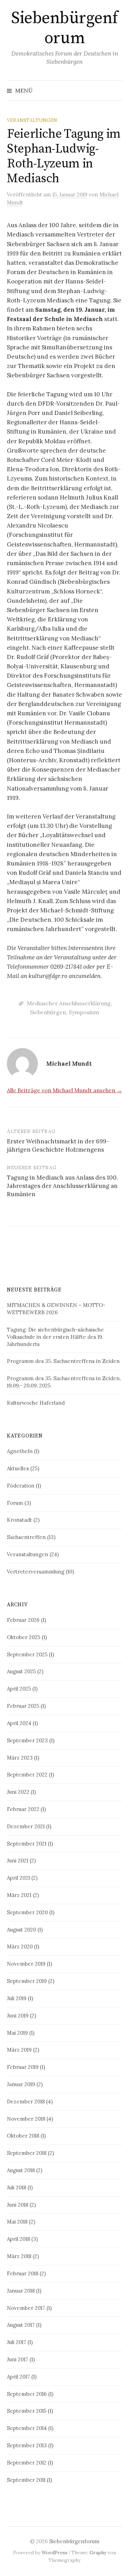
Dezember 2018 (26, 2102)
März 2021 (19, 1895)
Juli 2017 (17, 2342)
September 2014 (27, 2428)
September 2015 (27, 2411)
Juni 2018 (18, 2205)
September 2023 (27, 1740)
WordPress (55, 2553)
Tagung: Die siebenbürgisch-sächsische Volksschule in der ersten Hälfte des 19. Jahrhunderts (55, 1337)
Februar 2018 (23, 2273)
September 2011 (26, 2480)
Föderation (21, 1486)
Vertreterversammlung (36, 1572)
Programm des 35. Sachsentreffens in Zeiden (63, 1361)
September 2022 (27, 1775)
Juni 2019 (18, 2016)
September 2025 (27, 1654)
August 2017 (21, 2325)
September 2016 (27, 2394)
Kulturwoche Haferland (36, 1403)
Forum (15, 1503)
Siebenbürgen (48, 1012)
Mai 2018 (17, 2222)
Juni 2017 (18, 2359)
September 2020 (27, 1912)
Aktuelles (18, 1468)
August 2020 (21, 1930)
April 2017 (18, 2377)
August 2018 (21, 2170)
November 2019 (26, 1964)
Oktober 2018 (23, 2136)
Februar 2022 (23, 1809)
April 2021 (18, 1878)
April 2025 (19, 1689)
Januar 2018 (21, 2291)
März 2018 (19, 2256)
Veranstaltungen (32, 120)
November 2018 (26, 2119)
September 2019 (27, 1981)
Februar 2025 (23, 1706)
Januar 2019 (21, 2084)
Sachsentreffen (26, 1537)
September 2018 (27, 2153)
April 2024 (19, 1723)
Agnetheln (20, 1451)
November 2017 (26, 2308)
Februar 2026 (23, 1620)
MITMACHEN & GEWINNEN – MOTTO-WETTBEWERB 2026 (56, 1309)
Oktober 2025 (24, 1637)
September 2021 (27, 1844)
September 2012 (27, 2463)
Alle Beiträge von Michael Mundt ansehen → (64, 1090)
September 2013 (27, 2445)
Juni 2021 (18, 1861)
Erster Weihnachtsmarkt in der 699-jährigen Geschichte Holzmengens (58, 1145)
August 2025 (21, 1671)
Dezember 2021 (26, 1826)
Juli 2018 (17, 2187)
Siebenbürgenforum (64, 28)
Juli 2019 (17, 1998)
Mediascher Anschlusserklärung (69, 1003)
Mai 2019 (17, 2033)
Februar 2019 (23, 2067)
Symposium (84, 1012)
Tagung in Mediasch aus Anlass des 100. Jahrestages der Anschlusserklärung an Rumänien (62, 1186)
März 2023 (20, 1758)
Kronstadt (19, 1520)
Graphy (98, 2553)
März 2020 (20, 1946)
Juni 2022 (18, 1792)
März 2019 (19, 2050)
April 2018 (18, 2239)
